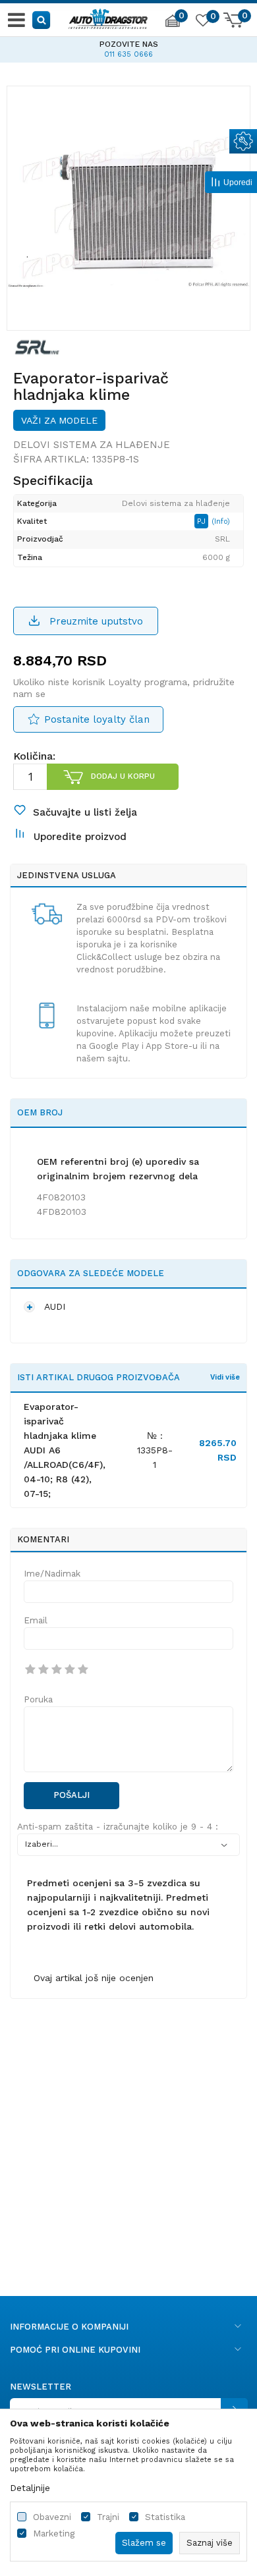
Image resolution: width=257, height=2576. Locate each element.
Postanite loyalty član (97, 719)
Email (36, 1620)
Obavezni (52, 2517)
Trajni (108, 2517)
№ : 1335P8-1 (155, 1450)
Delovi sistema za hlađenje (92, 445)
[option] (128, 47)
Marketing (54, 2534)
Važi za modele (59, 420)
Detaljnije (30, 2488)
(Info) (221, 521)
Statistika (165, 2517)
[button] (42, 19)
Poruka (38, 1699)
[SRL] (37, 347)
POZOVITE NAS (129, 44)
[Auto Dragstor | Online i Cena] (108, 17)
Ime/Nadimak (52, 1574)
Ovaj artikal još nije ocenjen (94, 1978)
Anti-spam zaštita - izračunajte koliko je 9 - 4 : (118, 1827)
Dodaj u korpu (123, 776)
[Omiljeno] (202, 22)
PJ (203, 521)
